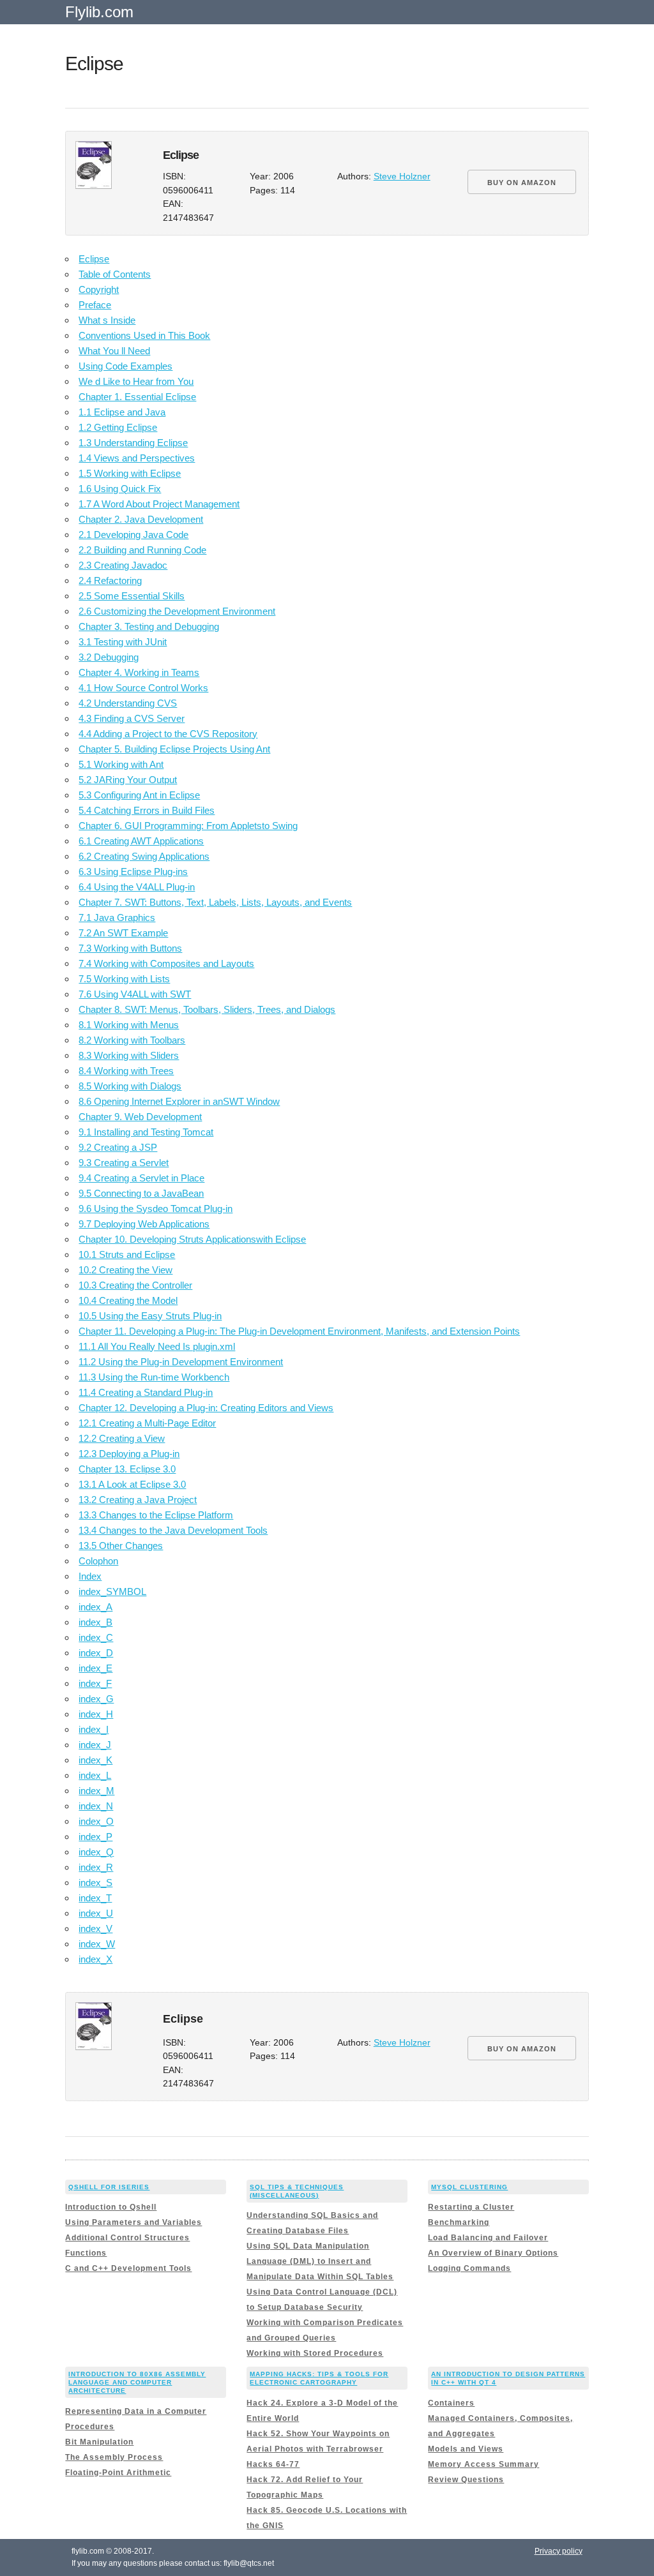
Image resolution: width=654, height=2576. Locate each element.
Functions (86, 2253)
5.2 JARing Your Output (128, 780)
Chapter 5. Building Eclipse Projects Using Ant (174, 749)
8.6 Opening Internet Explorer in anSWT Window (179, 1101)
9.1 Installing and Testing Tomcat (146, 1132)
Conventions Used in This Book (144, 335)
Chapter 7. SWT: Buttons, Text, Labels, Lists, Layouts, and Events (215, 902)
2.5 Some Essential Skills (132, 596)
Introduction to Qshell (111, 2207)
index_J (95, 1745)
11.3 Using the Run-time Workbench (154, 1377)
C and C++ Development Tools (128, 2268)
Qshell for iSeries (109, 2187)
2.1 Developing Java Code (133, 535)
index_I (94, 1729)
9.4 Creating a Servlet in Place (141, 1178)
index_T (95, 1898)
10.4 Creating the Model (128, 1300)
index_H (96, 1714)
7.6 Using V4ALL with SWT (135, 994)
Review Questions (466, 2480)
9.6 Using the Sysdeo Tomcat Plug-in (156, 1209)
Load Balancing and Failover (488, 2238)
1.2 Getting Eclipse (118, 427)
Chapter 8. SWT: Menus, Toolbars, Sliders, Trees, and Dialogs (207, 1009)
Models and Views (466, 2449)
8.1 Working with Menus (129, 1025)
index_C (96, 1637)
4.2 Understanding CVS (128, 703)
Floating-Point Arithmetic (118, 2473)
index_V (95, 1928)
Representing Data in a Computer (136, 2411)
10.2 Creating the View (125, 1270)
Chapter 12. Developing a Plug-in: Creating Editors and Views (206, 1408)
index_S (95, 1883)
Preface (95, 305)
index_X (95, 1959)
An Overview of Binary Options (493, 2253)
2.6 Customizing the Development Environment (177, 611)
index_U (96, 1913)
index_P (95, 1837)
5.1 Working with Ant (121, 764)
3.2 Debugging (109, 657)
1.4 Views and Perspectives (137, 458)
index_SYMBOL (112, 1591)
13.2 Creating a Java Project (138, 1500)
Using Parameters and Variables (133, 2222)
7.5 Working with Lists (124, 979)
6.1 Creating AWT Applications (141, 841)
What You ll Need (114, 351)
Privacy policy (559, 2551)
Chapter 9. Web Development (140, 1117)
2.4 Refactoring (110, 580)
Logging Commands (469, 2268)
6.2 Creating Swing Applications (144, 856)
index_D (96, 1653)
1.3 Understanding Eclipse (133, 443)
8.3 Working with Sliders (129, 1055)
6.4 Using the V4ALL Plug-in (137, 887)
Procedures (90, 2427)
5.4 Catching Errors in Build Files (147, 810)
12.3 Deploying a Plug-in (129, 1454)
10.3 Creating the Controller (135, 1285)
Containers (451, 2403)
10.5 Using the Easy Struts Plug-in (150, 1316)
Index (90, 1576)
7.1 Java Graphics (117, 917)
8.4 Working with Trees (126, 1071)
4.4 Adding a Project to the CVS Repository (168, 734)
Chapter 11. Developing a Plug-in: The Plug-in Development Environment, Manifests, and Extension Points (299, 1331)
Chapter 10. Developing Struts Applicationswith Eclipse (192, 1239)
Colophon (98, 1561)
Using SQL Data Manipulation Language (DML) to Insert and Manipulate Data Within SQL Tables (320, 2261)
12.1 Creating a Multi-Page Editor (147, 1423)
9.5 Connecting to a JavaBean (141, 1193)
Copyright (99, 289)
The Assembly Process (114, 2457)
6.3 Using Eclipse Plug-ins (133, 872)
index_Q (96, 1852)
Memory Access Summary (483, 2464)
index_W (97, 1944)
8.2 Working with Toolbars (132, 1040)
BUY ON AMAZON (522, 183)
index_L (95, 1775)
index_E (95, 1668)
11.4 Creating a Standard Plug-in (146, 1392)
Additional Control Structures (127, 2238)
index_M (96, 1791)
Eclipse (94, 259)
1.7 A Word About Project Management (159, 504)
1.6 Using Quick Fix (120, 489)
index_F (95, 1683)
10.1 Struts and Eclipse (127, 1254)
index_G (96, 1699)
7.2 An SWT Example (123, 933)
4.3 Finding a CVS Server (132, 718)
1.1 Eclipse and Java (122, 412)
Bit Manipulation (99, 2442)
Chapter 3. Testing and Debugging (149, 626)
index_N (96, 1806)
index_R (96, 1867)
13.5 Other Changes (121, 1546)
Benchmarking (459, 2222)
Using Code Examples (125, 366)
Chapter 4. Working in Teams (139, 672)
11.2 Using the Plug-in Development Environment (181, 1362)
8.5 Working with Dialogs (130, 1086)
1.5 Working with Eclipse (130, 473)
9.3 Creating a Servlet (124, 1163)
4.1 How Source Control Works (143, 688)
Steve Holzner (402, 176)
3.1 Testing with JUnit (123, 642)
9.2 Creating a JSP (118, 1147)
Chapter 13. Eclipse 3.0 (127, 1469)
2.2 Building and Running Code (142, 550)
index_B (95, 1622)
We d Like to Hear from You (136, 381)
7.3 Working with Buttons (130, 948)
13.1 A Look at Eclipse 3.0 (132, 1484)
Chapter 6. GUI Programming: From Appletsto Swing (188, 826)
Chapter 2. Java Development (141, 519)
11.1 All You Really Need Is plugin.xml (157, 1346)
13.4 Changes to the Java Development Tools (173, 1530)
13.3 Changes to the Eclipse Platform (156, 1515)
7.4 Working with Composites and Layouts (166, 963)
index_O (96, 1821)
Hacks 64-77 (273, 2464)
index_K (95, 1760)
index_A (95, 1607)
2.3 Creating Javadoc (123, 565)
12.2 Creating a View (122, 1438)
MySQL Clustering (469, 2187)
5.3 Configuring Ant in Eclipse (139, 795)
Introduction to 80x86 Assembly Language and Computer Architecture (137, 2382)
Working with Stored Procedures (315, 2353)
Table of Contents (115, 274)
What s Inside (107, 320)
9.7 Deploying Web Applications (144, 1224)
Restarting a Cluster (471, 2207)
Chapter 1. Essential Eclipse (137, 397)
